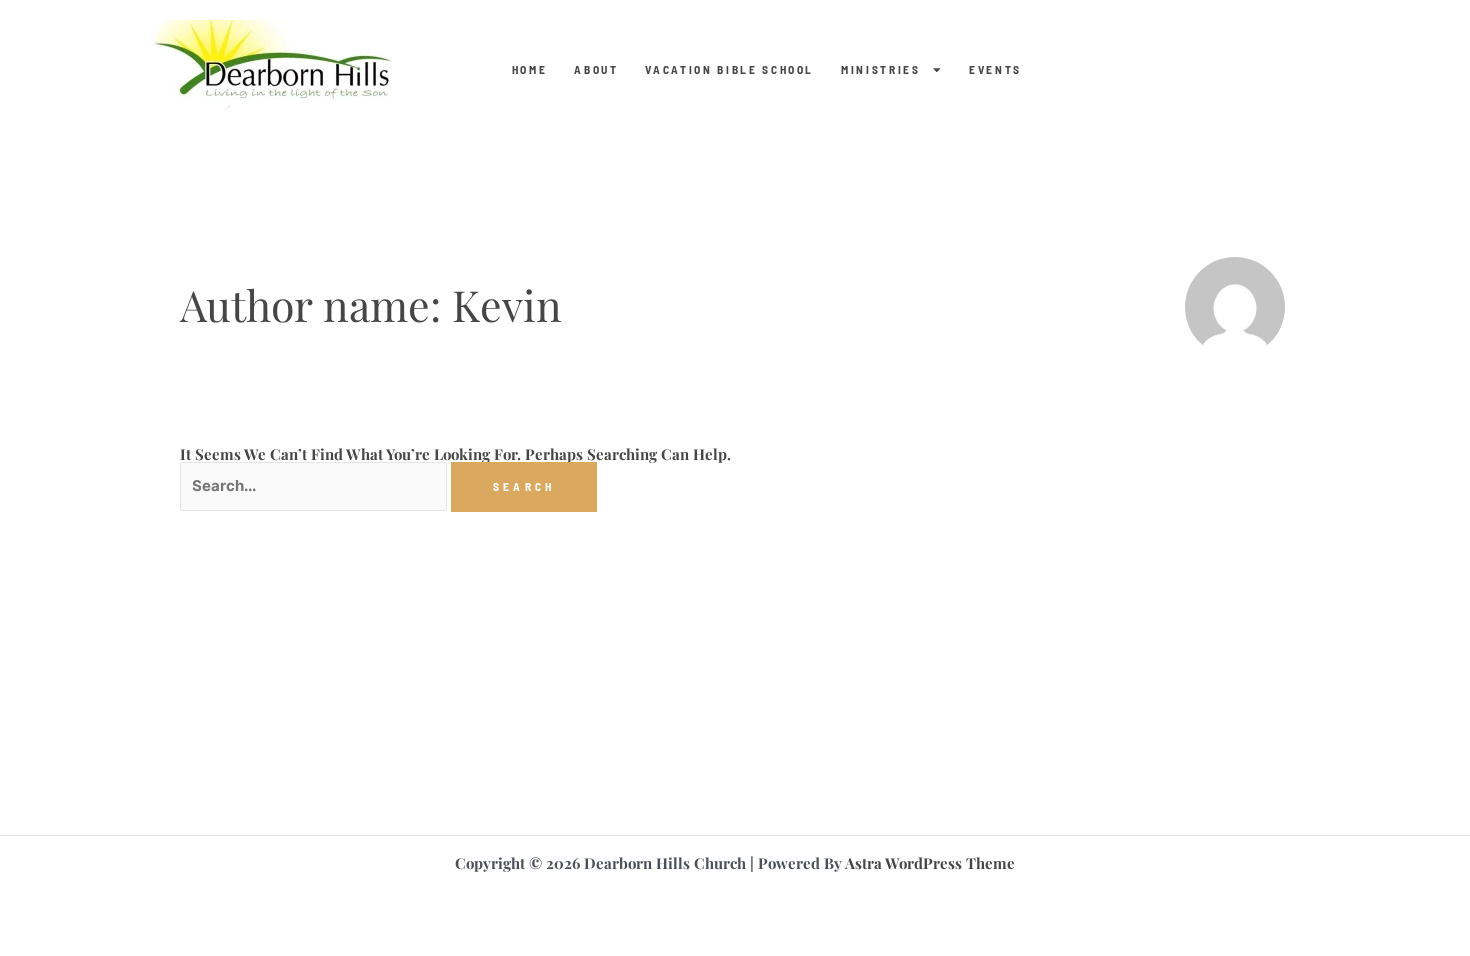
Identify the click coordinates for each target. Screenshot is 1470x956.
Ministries (881, 70)
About (596, 70)
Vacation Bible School (729, 70)
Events (995, 70)
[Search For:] (315, 485)
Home (530, 70)
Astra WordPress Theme (930, 863)
